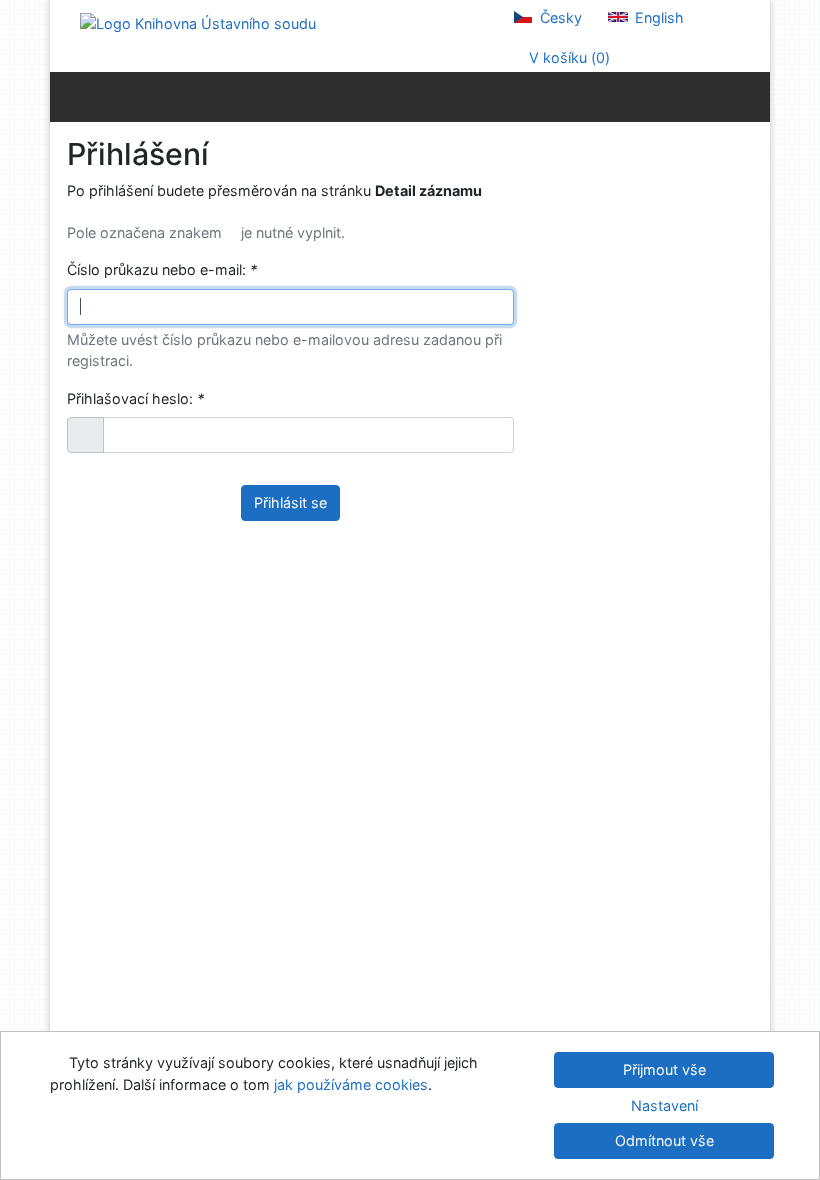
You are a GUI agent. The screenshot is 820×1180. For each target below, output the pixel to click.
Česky (559, 17)
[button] (85, 435)
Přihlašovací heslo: (135, 398)
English (657, 17)
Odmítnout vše (664, 1140)
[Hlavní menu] (750, 96)
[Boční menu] (69, 96)
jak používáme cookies (351, 1084)
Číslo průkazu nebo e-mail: (162, 269)
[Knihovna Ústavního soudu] (198, 22)
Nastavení (664, 1105)
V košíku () (567, 57)
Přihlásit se (290, 502)
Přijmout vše (664, 1069)
